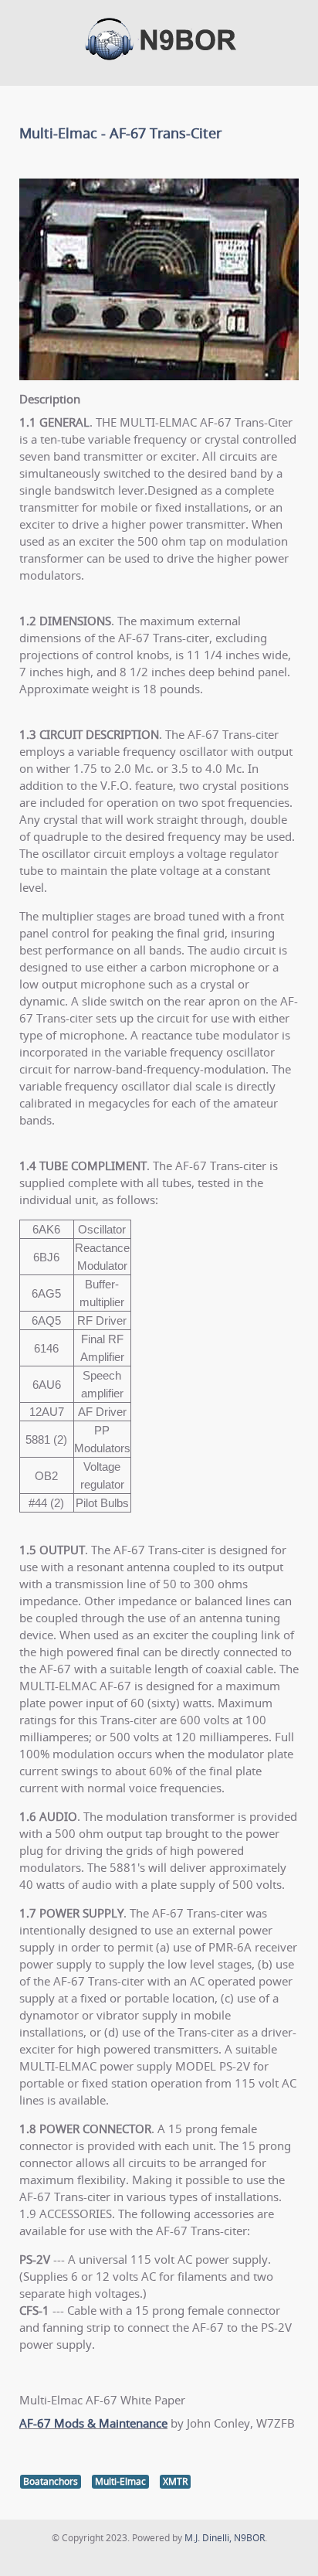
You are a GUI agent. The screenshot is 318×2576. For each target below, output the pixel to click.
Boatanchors (51, 2481)
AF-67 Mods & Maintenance (93, 2423)
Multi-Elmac (120, 2481)
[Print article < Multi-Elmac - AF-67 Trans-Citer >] (276, 158)
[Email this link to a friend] (294, 158)
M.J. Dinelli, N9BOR (225, 2538)
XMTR (175, 2481)
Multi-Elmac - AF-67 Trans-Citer (120, 133)
